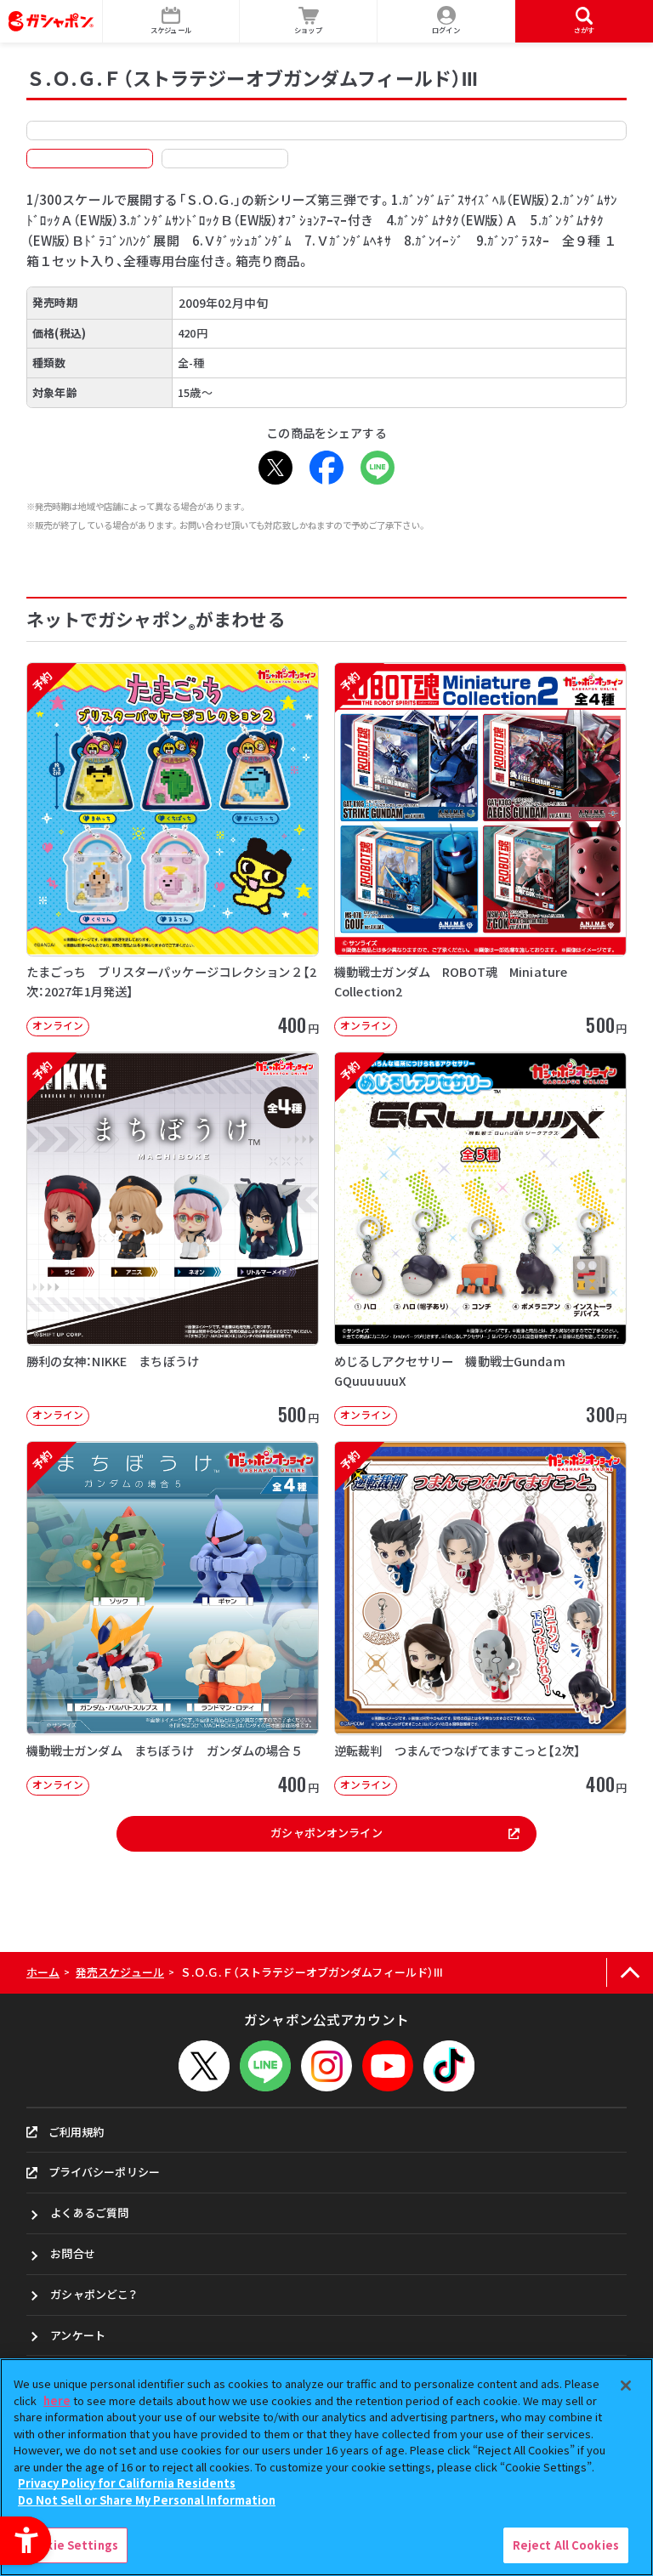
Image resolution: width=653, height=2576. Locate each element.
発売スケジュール (120, 1972)
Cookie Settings (71, 2545)
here (57, 2400)
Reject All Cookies (566, 2545)
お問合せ (73, 2253)
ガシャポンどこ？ (94, 2294)
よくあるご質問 (89, 2213)
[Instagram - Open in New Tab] (326, 2066)
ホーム (43, 1972)
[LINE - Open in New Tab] (378, 468)
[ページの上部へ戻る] (630, 1973)
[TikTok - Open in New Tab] (449, 2066)
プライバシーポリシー (104, 2172)
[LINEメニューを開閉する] (265, 2066)
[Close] (626, 2386)
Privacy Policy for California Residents (127, 2483)
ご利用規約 (77, 2132)
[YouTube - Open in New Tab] (388, 2066)
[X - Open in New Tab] (275, 468)
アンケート (78, 2335)
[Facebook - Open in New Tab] (326, 468)
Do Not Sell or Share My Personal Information (147, 2500)
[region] (326, 2467)
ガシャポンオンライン (326, 1833)
